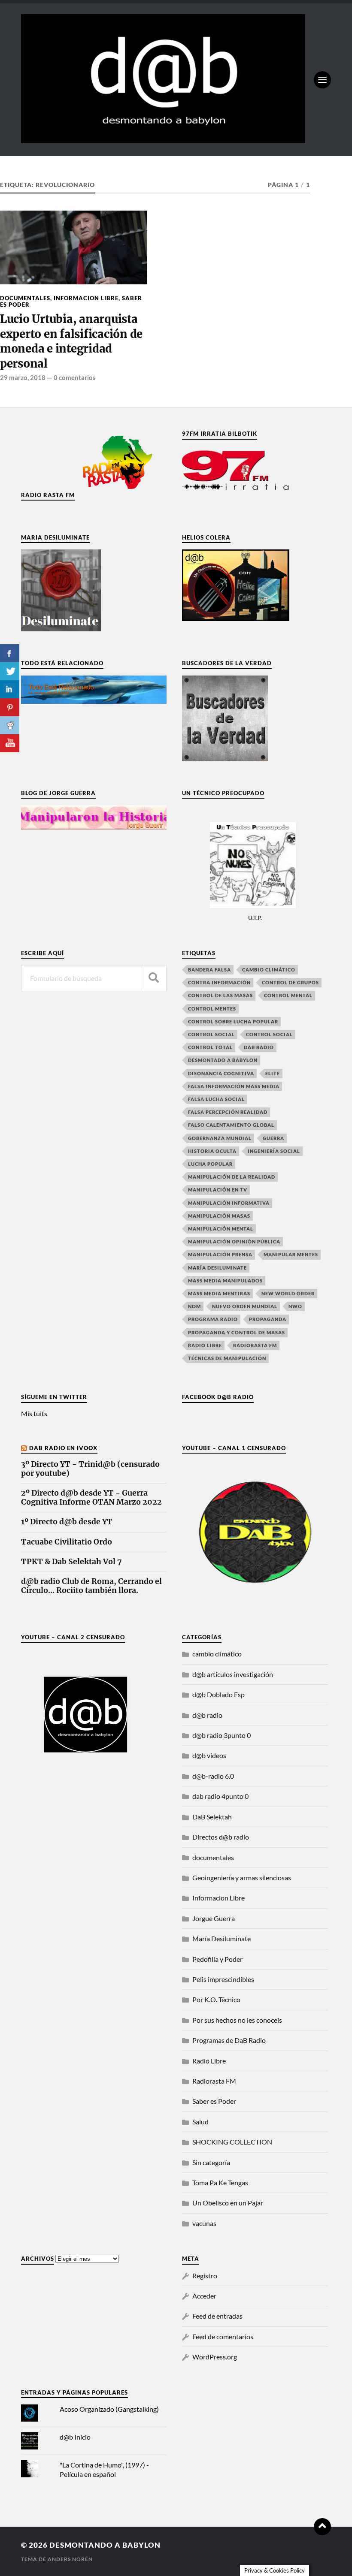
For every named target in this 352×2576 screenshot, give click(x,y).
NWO (295, 1306)
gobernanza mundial (220, 1138)
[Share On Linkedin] (10, 689)
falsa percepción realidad (228, 1112)
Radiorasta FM (214, 2081)
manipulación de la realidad (232, 1177)
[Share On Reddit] (10, 725)
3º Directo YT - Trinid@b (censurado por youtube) (90, 1469)
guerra (273, 1138)
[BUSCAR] (154, 978)
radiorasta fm (255, 1345)
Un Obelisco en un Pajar (228, 2203)
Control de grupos (290, 982)
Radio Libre (205, 1345)
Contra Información (219, 982)
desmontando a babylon (105, 2545)
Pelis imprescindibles (223, 1979)
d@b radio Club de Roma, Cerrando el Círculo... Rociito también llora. (91, 1586)
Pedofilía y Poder (217, 1959)
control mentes (212, 1009)
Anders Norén (70, 2559)
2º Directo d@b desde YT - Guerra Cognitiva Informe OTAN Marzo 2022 (91, 1498)
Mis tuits (34, 1413)
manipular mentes (291, 1254)
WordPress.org (215, 2357)
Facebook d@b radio (218, 1397)
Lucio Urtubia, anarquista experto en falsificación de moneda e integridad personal (71, 341)
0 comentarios (75, 377)
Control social (211, 1034)
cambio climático (269, 970)
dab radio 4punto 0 (220, 1796)
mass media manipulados (225, 1280)
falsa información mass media (234, 1086)
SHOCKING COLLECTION (232, 2142)
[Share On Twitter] (10, 671)
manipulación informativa (229, 1203)
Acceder (204, 2296)
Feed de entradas (217, 2316)
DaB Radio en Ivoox (63, 1448)
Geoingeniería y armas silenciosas (242, 1878)
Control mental (288, 995)
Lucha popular (210, 1164)
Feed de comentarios (223, 2336)
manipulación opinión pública (234, 1241)
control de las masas (220, 995)
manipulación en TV (218, 1190)
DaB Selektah (212, 1817)
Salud (200, 2122)
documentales (25, 298)
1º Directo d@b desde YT (67, 1522)
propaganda (268, 1319)
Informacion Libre (86, 298)
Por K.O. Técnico (216, 1999)
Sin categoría (211, 2162)
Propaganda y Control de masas (237, 1332)
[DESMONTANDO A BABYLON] (163, 139)
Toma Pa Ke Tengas (220, 2182)
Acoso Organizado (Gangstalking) (109, 2409)
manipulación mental (221, 1229)
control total (210, 1047)
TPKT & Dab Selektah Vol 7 (71, 1562)
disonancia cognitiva (221, 1073)
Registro (205, 2276)
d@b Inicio (75, 2437)
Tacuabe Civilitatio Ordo (67, 1542)
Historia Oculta (212, 1151)
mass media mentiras (219, 1293)
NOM (194, 1306)
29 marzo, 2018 (23, 377)
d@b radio (207, 1715)
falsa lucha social (216, 1099)
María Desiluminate (217, 1268)
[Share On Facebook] (10, 653)
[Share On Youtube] (10, 743)
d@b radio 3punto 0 (222, 1735)
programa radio (213, 1319)
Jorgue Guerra (214, 1918)
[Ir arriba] (322, 2527)
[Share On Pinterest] (10, 707)
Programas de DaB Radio (229, 2040)
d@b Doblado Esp (218, 1694)
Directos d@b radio (221, 1837)
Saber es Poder (214, 2101)
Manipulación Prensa (220, 1254)
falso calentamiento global (231, 1125)
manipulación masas (219, 1216)
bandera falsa (209, 970)
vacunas (204, 2223)
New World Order (288, 1293)
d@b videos (209, 1755)
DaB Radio (259, 1047)
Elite (273, 1073)
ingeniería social (274, 1151)
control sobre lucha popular (233, 1021)
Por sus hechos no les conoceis (237, 2020)
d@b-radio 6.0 (213, 1776)
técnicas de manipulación (227, 1358)
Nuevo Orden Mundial (245, 1306)
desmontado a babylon (223, 1060)
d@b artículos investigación (233, 1674)
